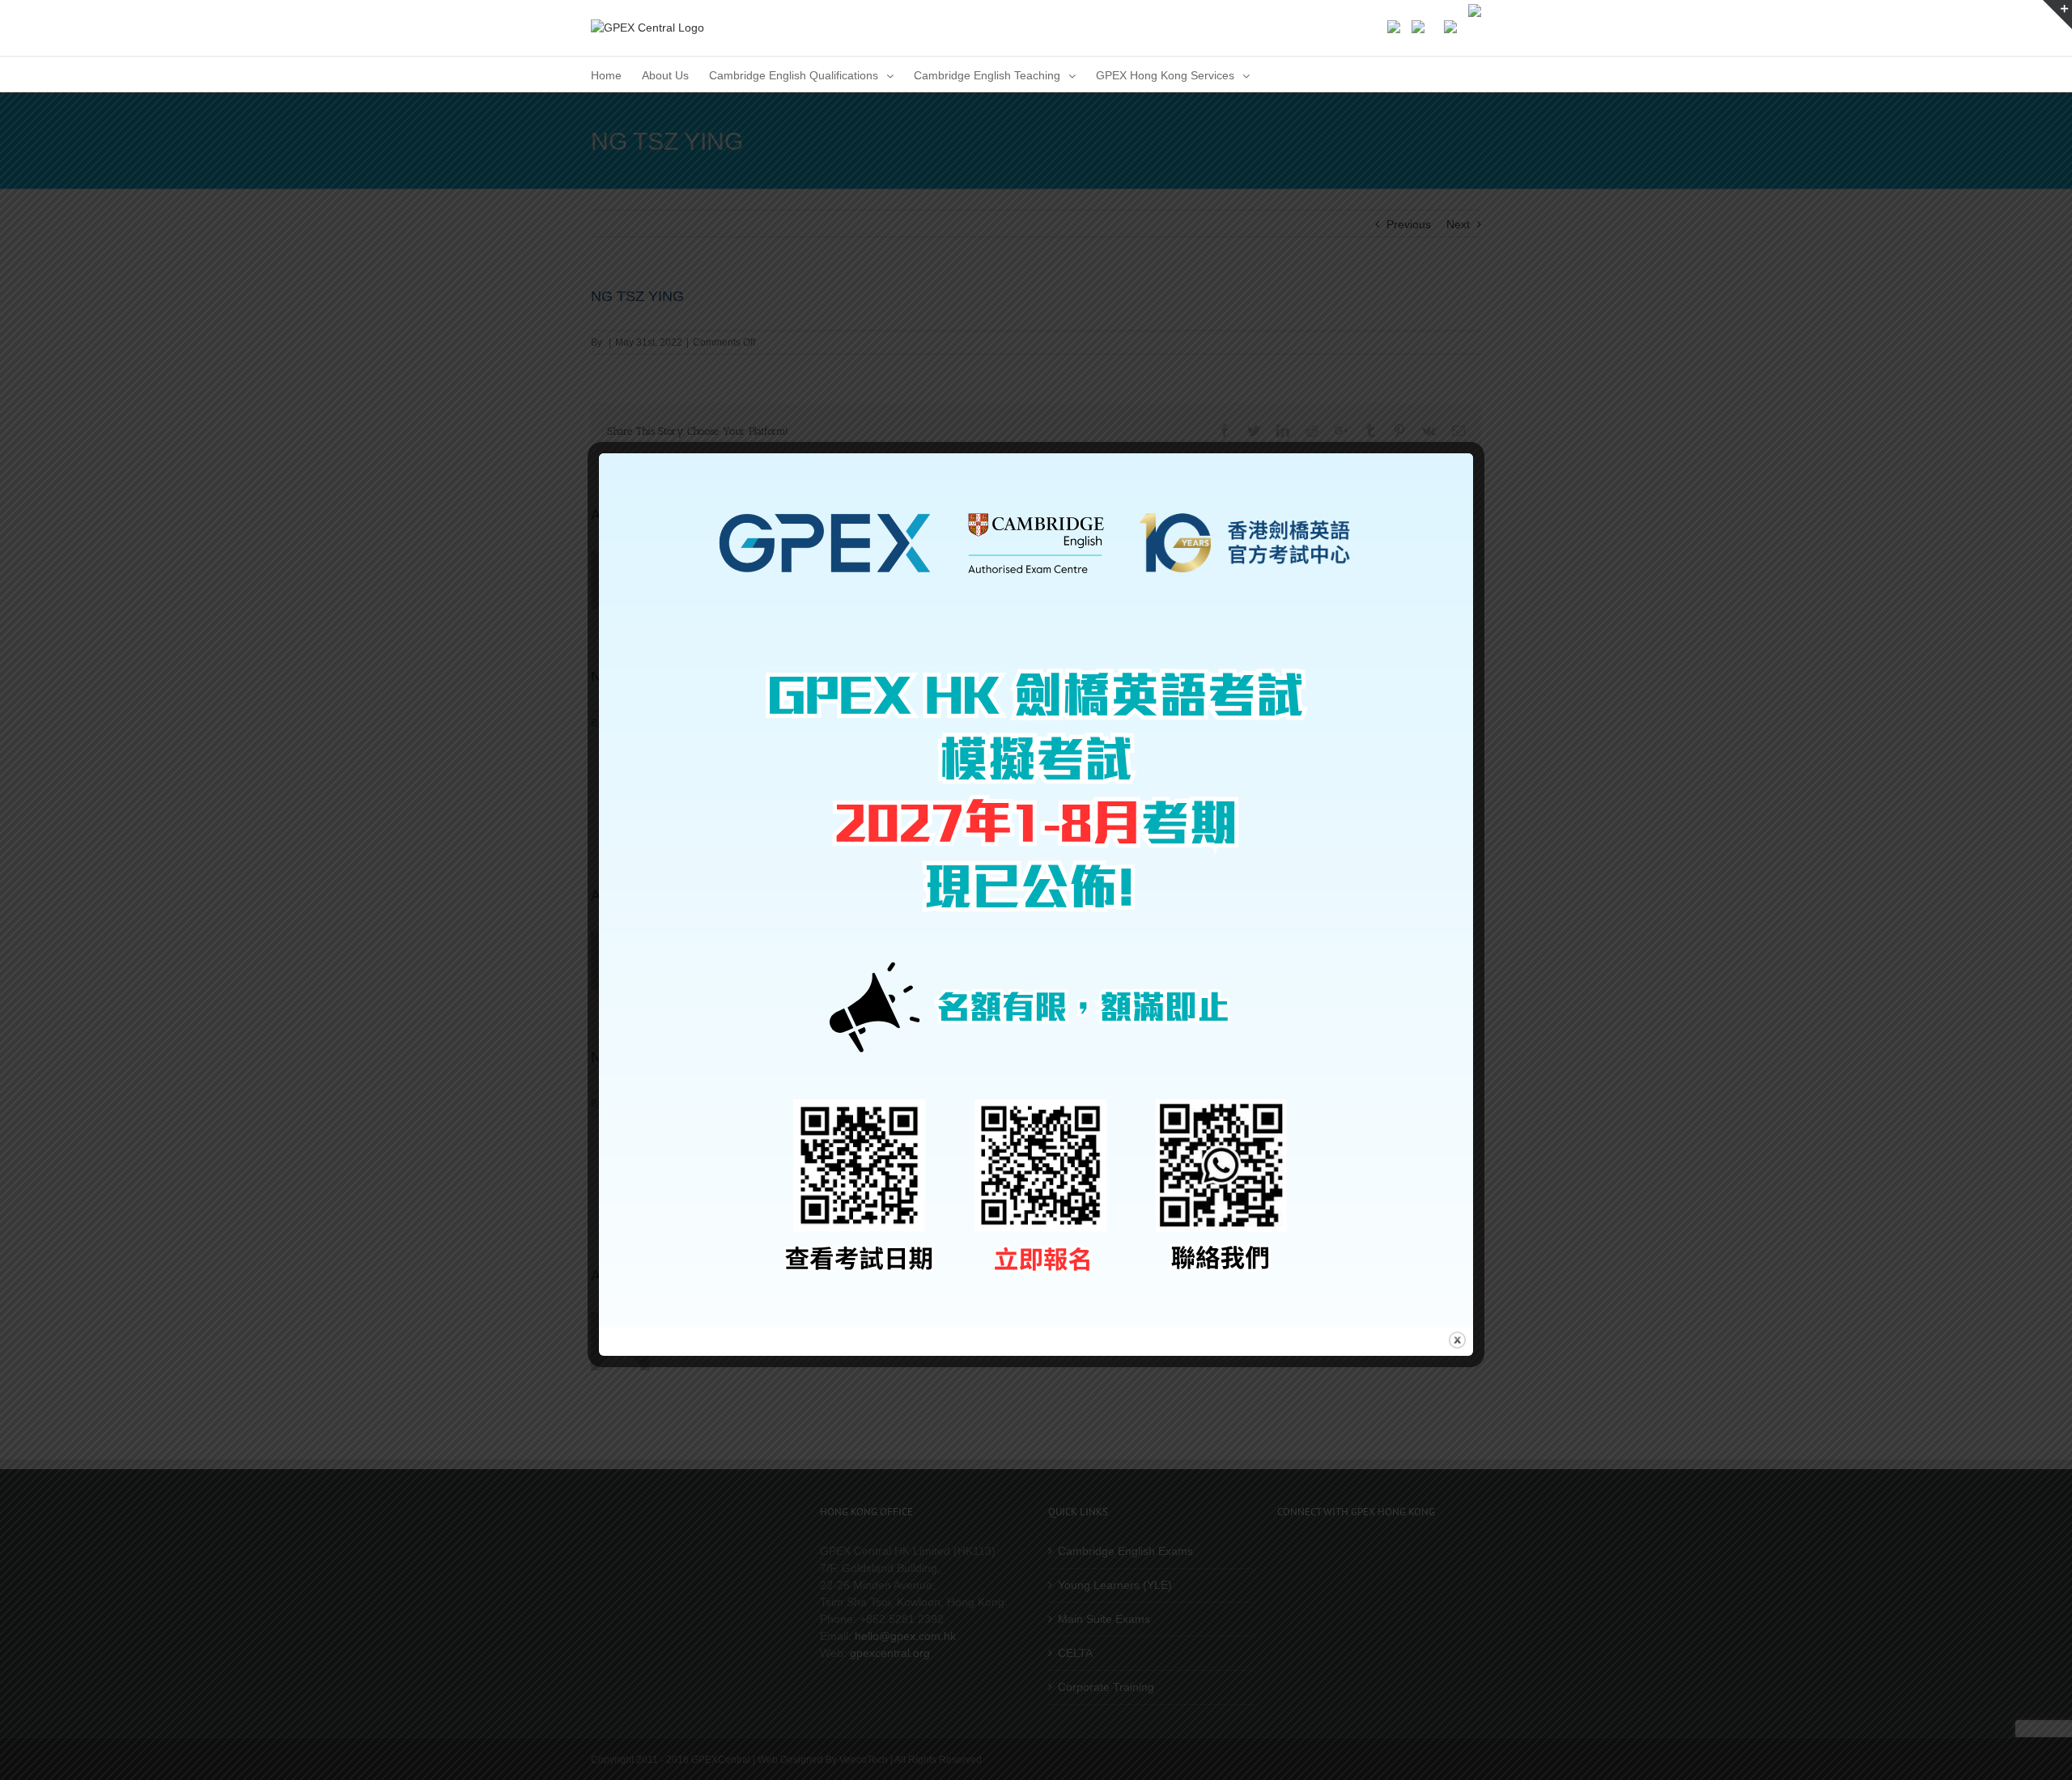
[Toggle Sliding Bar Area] (2057, 15)
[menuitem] (606, 74)
